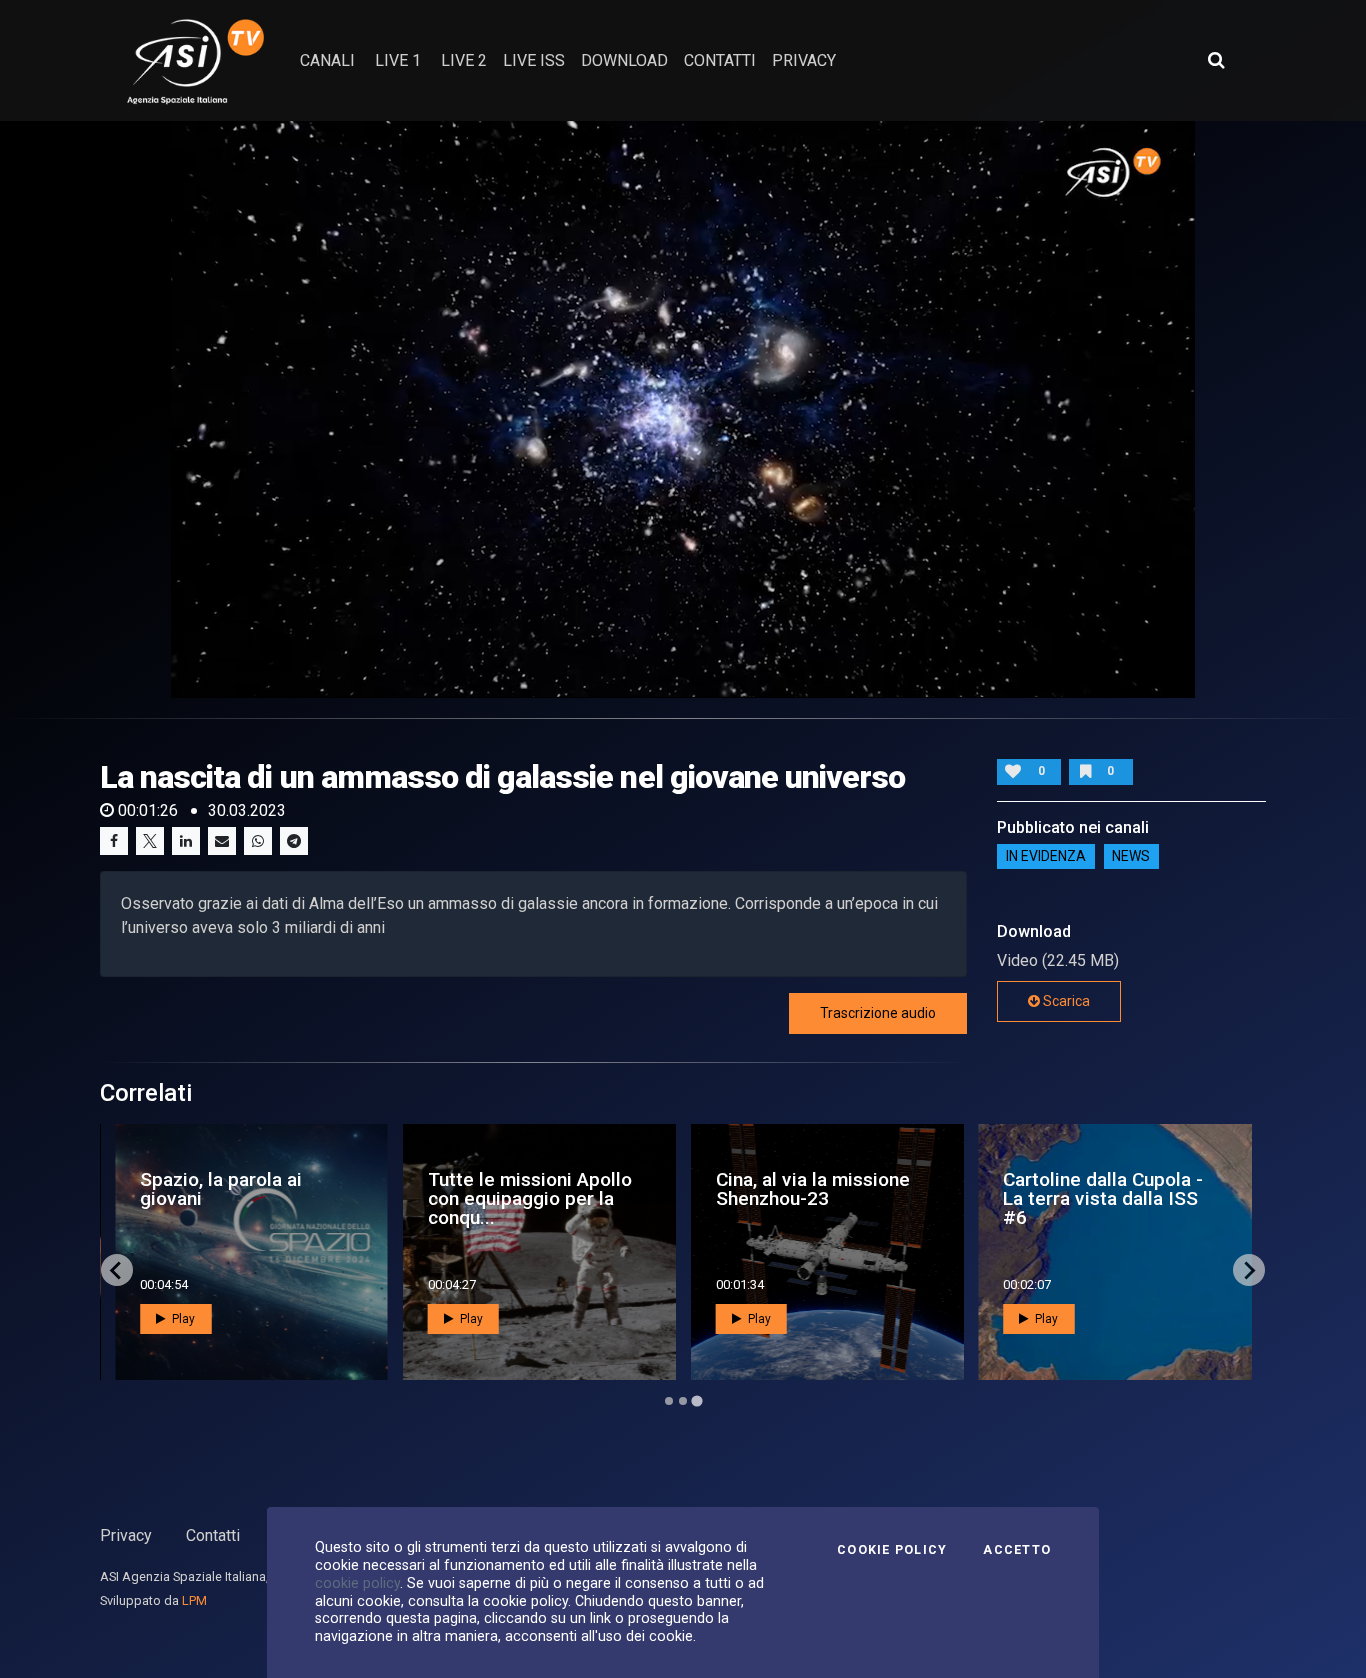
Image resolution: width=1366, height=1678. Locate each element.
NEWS (1131, 857)
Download (624, 60)
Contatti (213, 1535)
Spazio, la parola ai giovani (221, 1189)
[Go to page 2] (683, 1401)
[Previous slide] (117, 1270)
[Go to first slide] (1249, 1270)
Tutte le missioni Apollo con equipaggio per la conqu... (530, 1198)
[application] (683, 409)
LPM (194, 1600)
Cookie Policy (892, 1550)
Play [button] (182, 1319)
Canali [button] (327, 60)
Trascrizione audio (878, 1013)
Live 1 (398, 60)
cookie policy (357, 1583)
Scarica (1065, 1001)
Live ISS (534, 60)
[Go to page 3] (696, 1401)
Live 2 (464, 60)
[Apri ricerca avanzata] (1216, 60)
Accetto (1017, 1550)
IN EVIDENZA (1046, 857)
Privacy (126, 1535)
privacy (804, 60)
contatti (720, 60)
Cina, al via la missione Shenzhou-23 (813, 1189)
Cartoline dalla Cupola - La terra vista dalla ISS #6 (1103, 1198)
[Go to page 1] (669, 1401)
